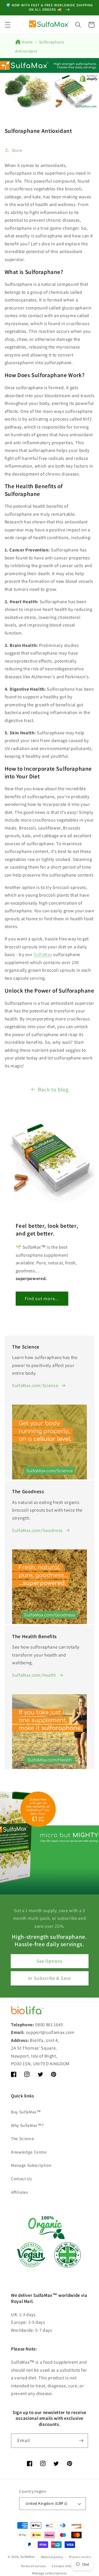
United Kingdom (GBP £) (47, 2503)
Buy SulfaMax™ (26, 2112)
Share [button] (17, 150)
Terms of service (33, 2566)
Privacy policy (80, 2557)
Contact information (68, 2566)
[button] (7, 25)
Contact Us (21, 2179)
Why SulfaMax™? (27, 2125)
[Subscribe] (81, 2441)
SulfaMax (27, 2557)
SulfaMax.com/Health (34, 1675)
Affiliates (20, 2192)
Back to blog (53, 1089)
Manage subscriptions (50, 2573)
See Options (50, 1961)
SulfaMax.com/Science (35, 1385)
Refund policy (52, 2557)
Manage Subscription (31, 2165)
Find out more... (42, 1298)
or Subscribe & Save (50, 1978)
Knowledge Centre (29, 2152)
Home (27, 42)
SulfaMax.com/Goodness (37, 1530)
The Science (23, 2138)
